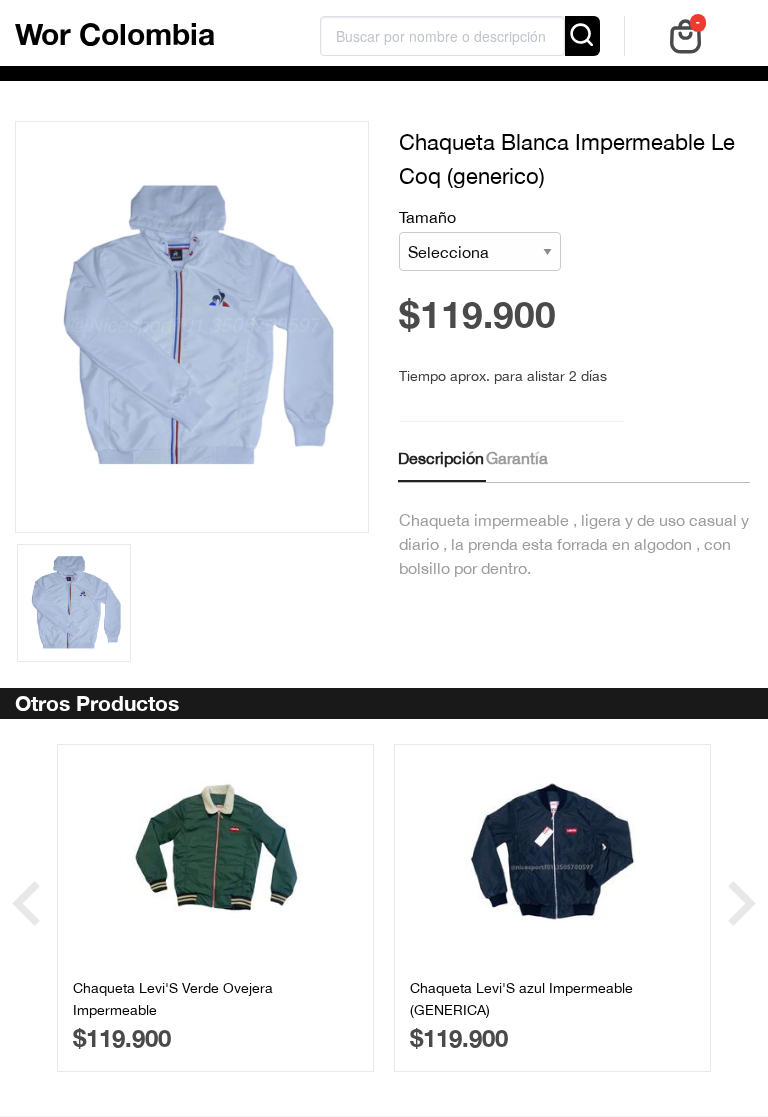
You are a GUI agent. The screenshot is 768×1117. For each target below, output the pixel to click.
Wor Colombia (115, 34)
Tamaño (427, 217)
